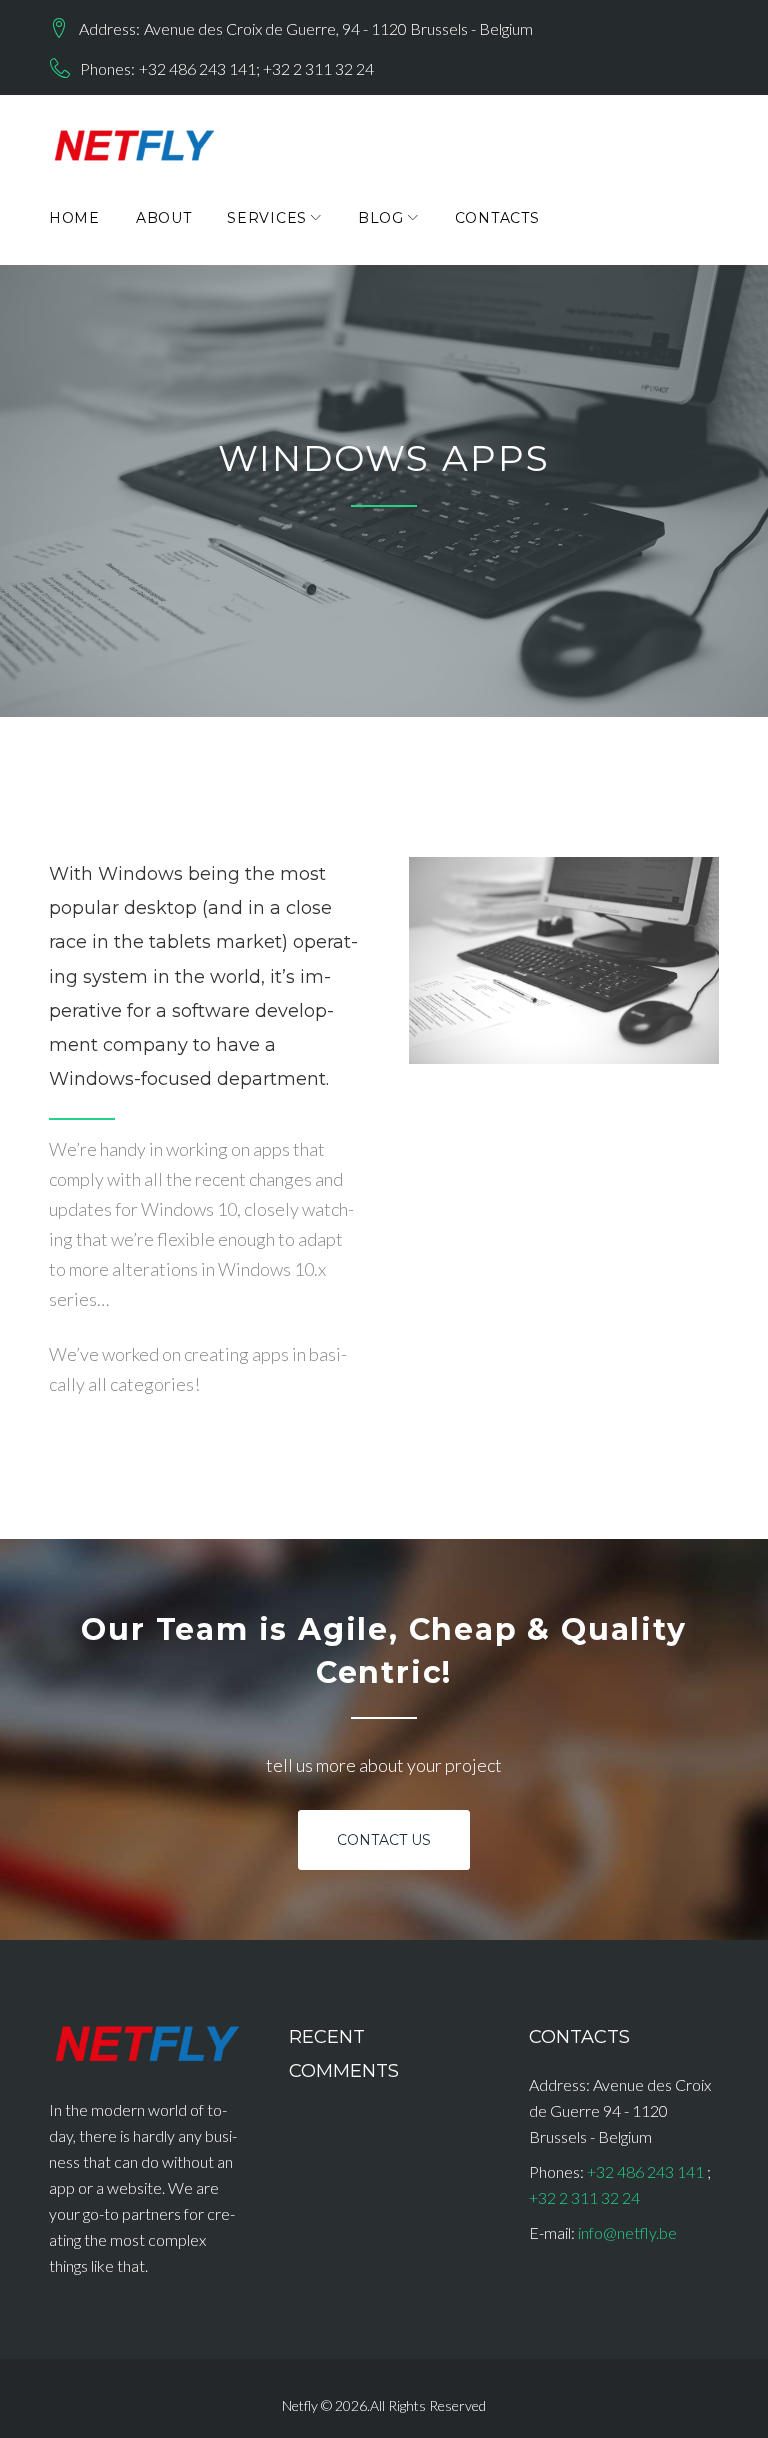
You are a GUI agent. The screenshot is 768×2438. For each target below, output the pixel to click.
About (164, 218)
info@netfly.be (627, 2232)
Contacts (497, 218)
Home (74, 218)
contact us (384, 1840)
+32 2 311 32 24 (318, 68)
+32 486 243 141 (197, 68)
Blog (381, 218)
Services (267, 218)
